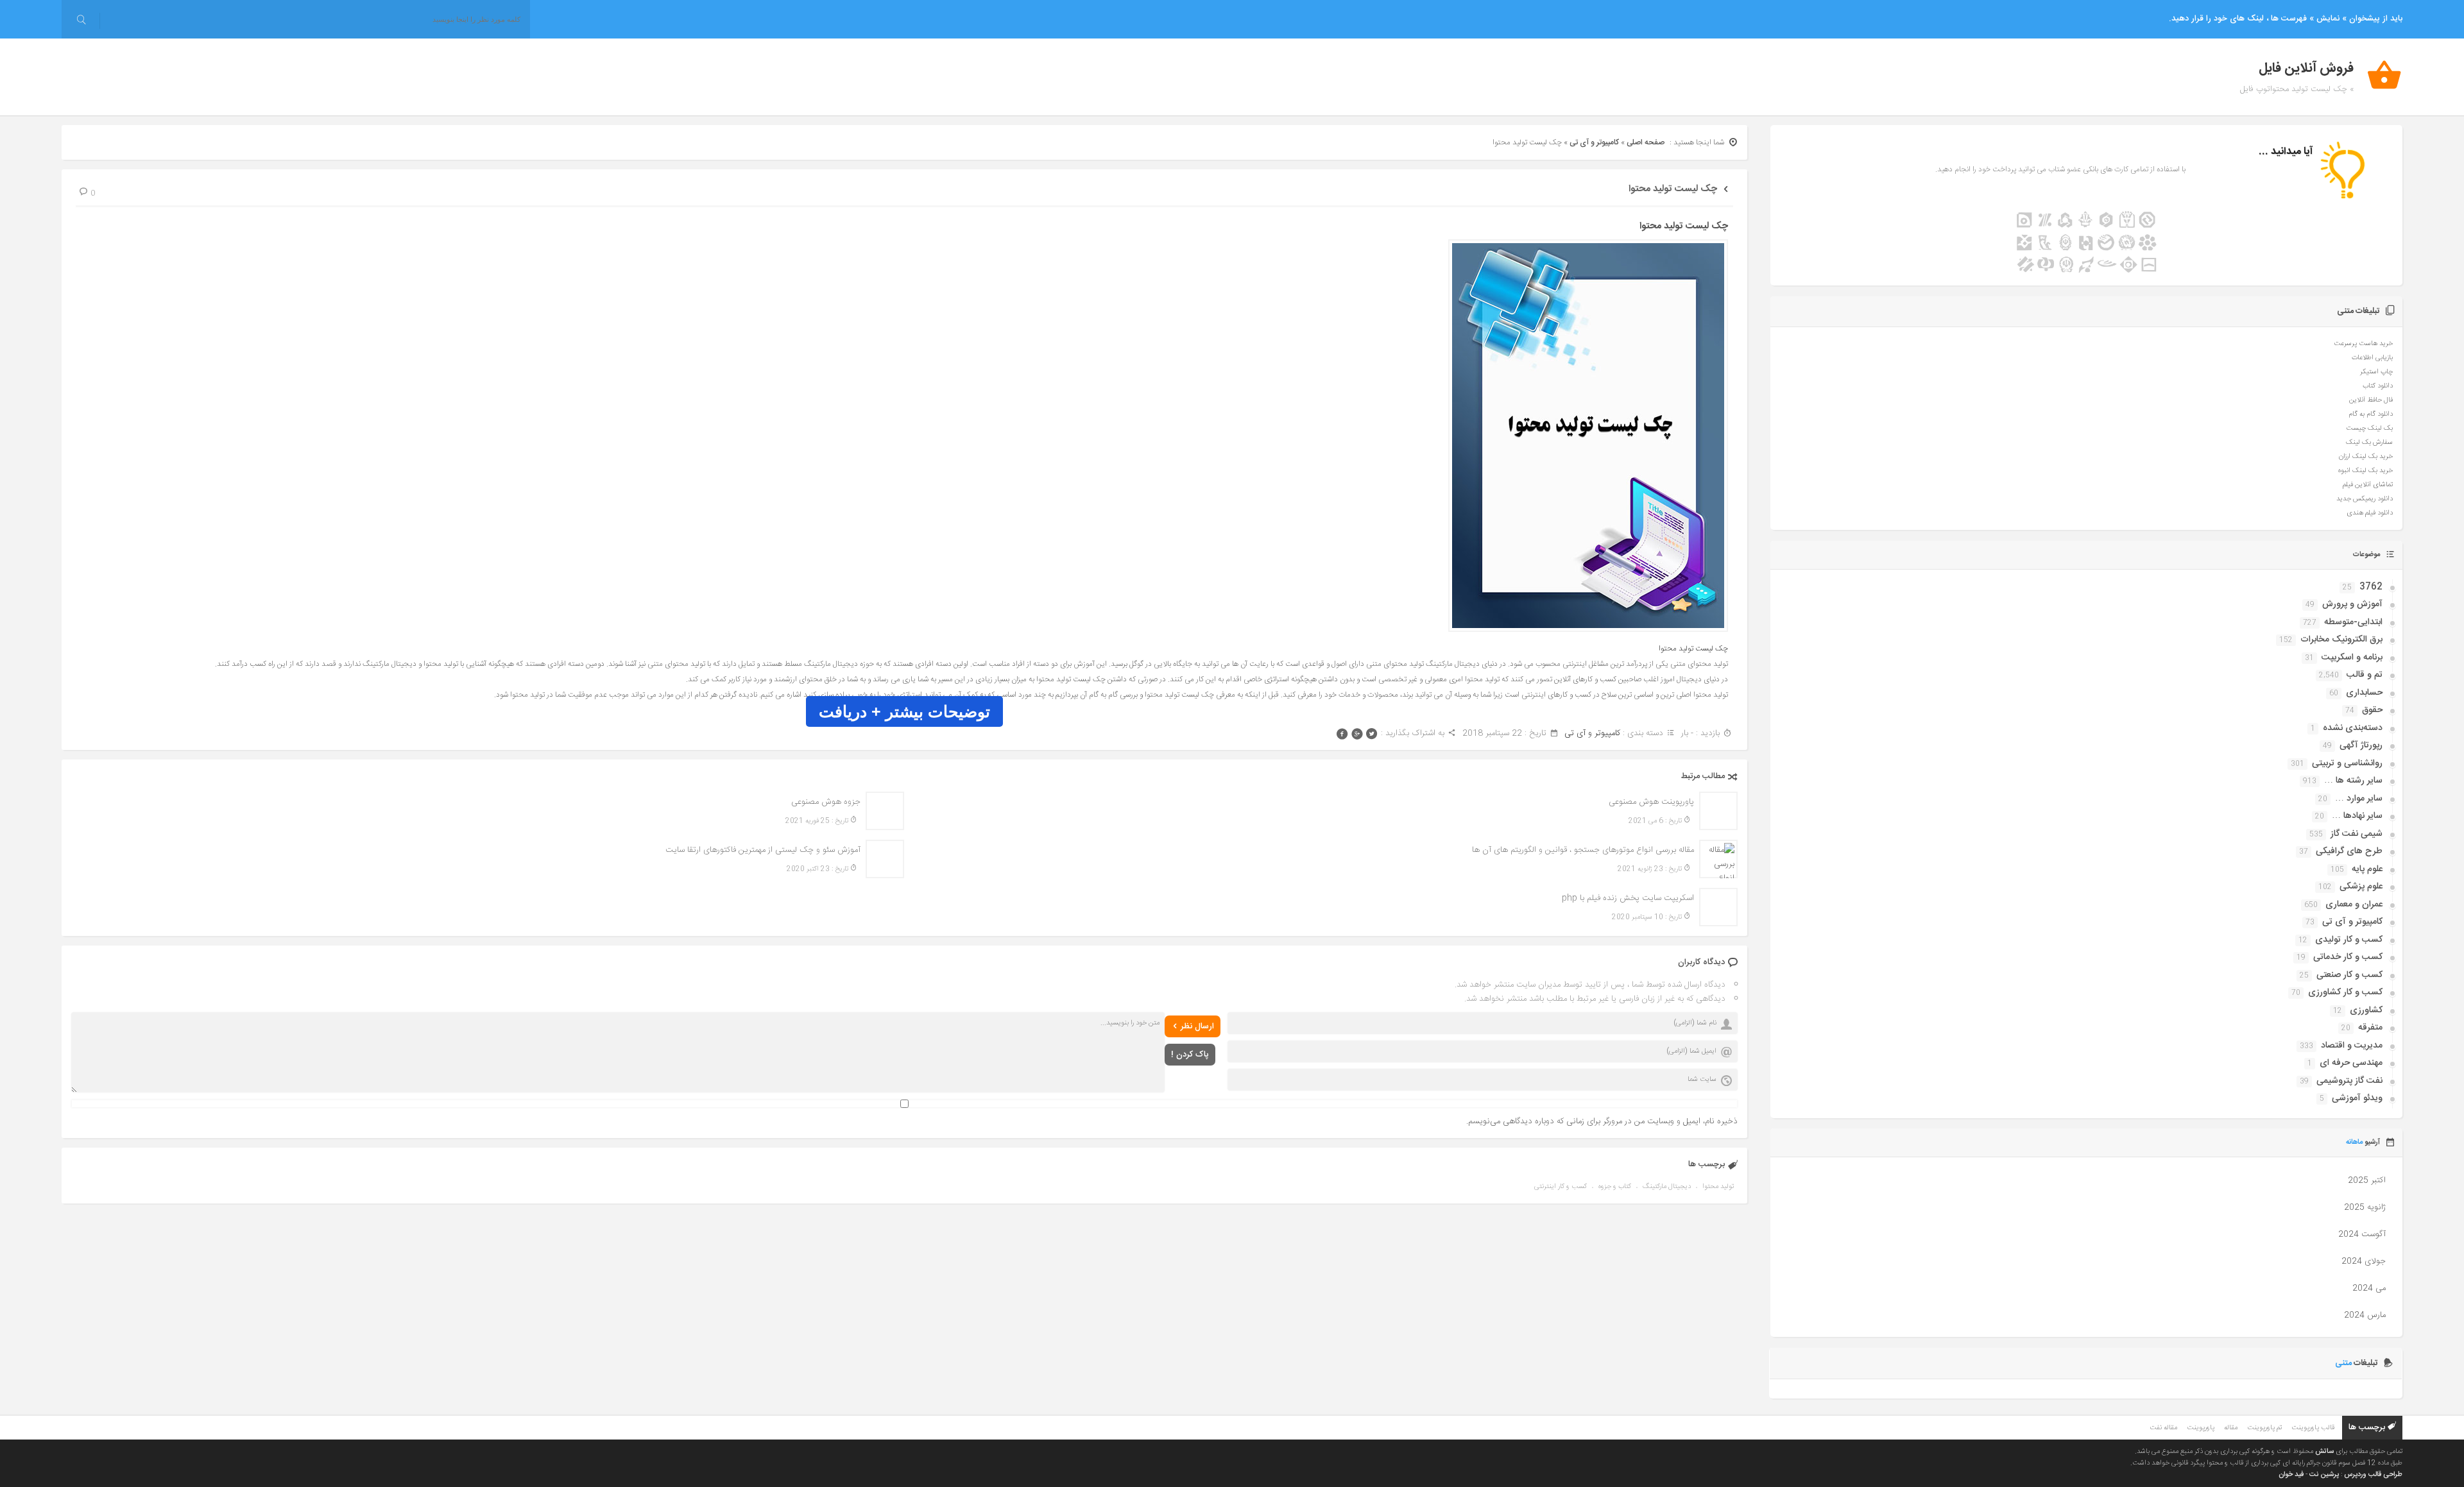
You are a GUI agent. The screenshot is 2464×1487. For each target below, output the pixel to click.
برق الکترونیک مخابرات (2341, 640)
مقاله (2231, 1428)
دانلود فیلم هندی (2370, 513)
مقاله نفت (2163, 1428)
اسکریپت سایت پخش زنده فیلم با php (1628, 898)
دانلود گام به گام (2371, 414)
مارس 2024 (2365, 1315)
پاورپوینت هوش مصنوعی (1651, 802)
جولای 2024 (2364, 1261)
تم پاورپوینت (2264, 1428)
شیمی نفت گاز (2357, 834)
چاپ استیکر (2376, 372)
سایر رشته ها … (2353, 781)
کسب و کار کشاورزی (2345, 992)
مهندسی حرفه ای (2351, 1063)
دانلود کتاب (2378, 386)
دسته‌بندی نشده (2353, 728)
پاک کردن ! (1190, 1055)
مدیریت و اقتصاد (2352, 1046)
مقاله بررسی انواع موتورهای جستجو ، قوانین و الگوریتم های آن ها (1583, 850)
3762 (2371, 587)
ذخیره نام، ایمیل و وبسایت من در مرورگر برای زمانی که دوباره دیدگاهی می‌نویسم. (1602, 1121)
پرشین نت (2324, 1475)
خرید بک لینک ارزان (2366, 457)
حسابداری (2364, 693)
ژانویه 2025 (2365, 1207)
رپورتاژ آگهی (2361, 745)
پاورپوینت (2201, 1428)
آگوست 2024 (2362, 1234)
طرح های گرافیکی (2349, 851)
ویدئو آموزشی (2357, 1098)
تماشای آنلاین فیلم (2368, 485)
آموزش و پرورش (2352, 604)
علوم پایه (2367, 869)
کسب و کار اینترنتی (1561, 1187)
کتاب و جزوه (1615, 1187)
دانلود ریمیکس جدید (2365, 499)
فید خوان (2291, 1475)
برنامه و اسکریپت (2352, 658)
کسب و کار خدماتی (2348, 957)
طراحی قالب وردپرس (2373, 1475)
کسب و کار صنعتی (2349, 975)
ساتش (2324, 1452)
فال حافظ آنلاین (2371, 400)
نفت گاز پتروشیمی (2349, 1081)
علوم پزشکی (2361, 887)
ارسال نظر (1197, 1026)
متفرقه (2370, 1028)
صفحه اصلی (1646, 142)
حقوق (2372, 710)
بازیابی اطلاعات (2372, 358)
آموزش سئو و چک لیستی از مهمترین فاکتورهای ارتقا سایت (763, 850)
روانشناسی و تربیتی (2347, 763)
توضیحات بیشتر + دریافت (904, 711)
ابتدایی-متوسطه (2353, 622)
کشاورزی (2366, 1010)
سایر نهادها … (2357, 816)
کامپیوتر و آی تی (1594, 142)
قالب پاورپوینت (2313, 1428)
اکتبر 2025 (2367, 1180)
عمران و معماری (2354, 905)
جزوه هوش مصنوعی (826, 802)
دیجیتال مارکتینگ (1667, 1187)
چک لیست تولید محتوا (1673, 189)
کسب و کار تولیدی (2349, 940)
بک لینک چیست (2369, 429)
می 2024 (2369, 1288)
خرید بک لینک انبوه (2366, 471)
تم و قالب (2365, 675)
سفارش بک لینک (2369, 443)
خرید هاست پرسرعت (2363, 344)
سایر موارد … (2359, 799)
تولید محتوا (1718, 1187)
